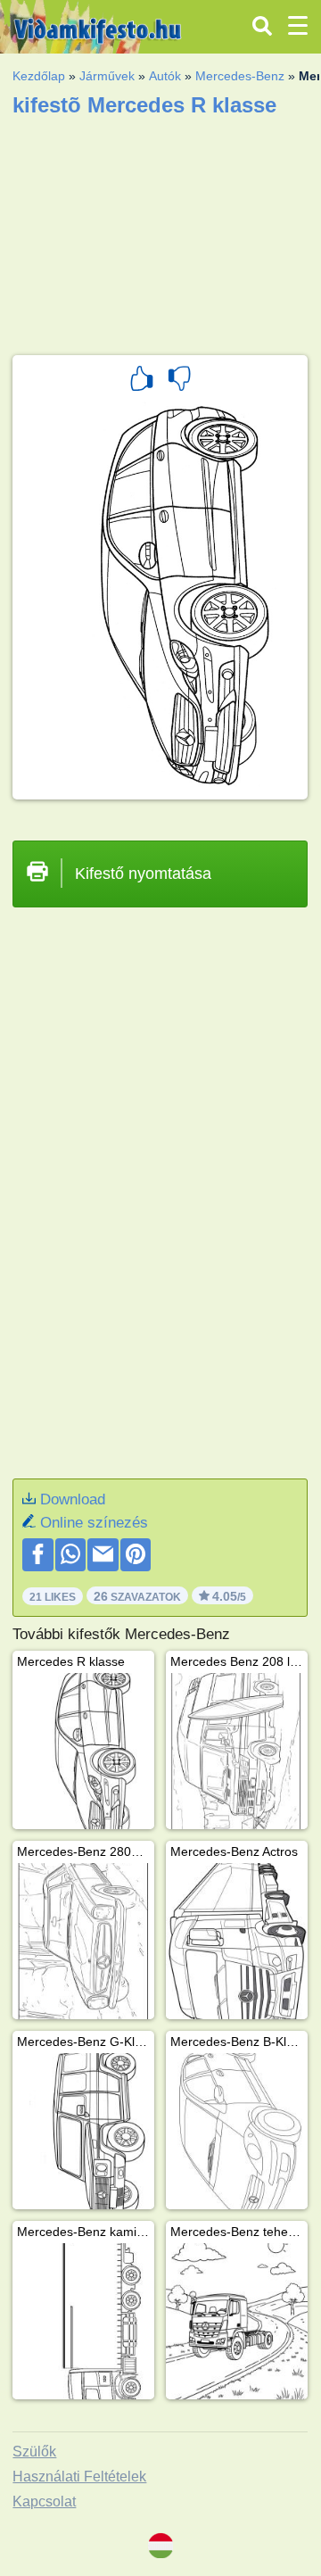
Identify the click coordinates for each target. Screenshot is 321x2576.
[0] (179, 381)
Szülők (34, 2452)
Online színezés (94, 1523)
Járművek (107, 76)
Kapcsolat (44, 2501)
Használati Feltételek (79, 2477)
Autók (165, 76)
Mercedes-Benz (240, 76)
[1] (142, 381)
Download (73, 1499)
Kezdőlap (39, 76)
